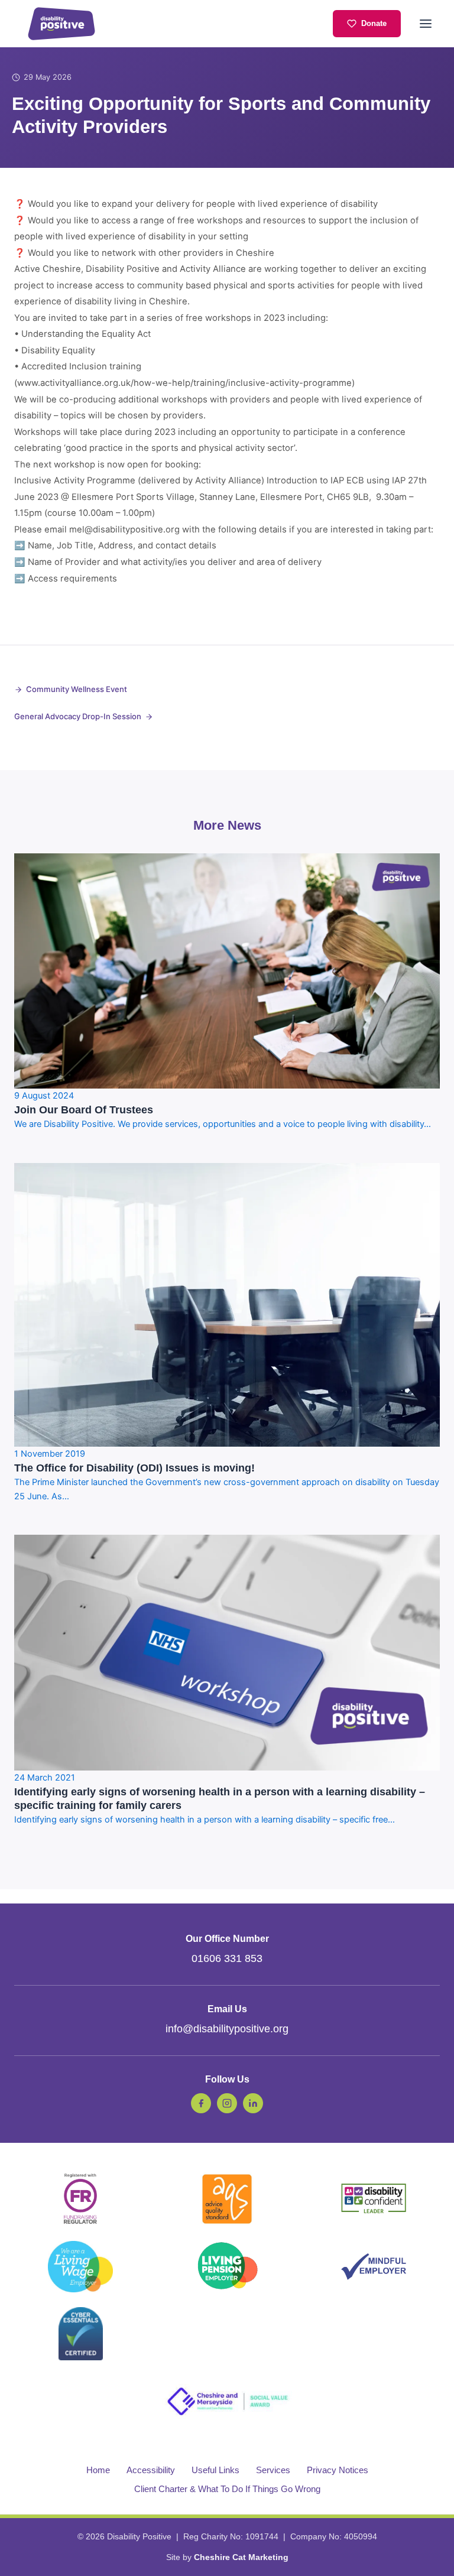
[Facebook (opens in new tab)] (201, 2103)
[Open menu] (426, 24)
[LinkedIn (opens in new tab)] (253, 2103)
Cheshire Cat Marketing (241, 2557)
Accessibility (151, 2470)
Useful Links (215, 2470)
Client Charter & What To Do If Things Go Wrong (227, 2489)
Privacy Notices (338, 2470)
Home (98, 2470)
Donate (374, 23)
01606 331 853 (227, 1958)
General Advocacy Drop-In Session (78, 716)
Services (273, 2470)
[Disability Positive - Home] (61, 24)
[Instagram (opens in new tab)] (227, 2103)
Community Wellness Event (77, 689)
